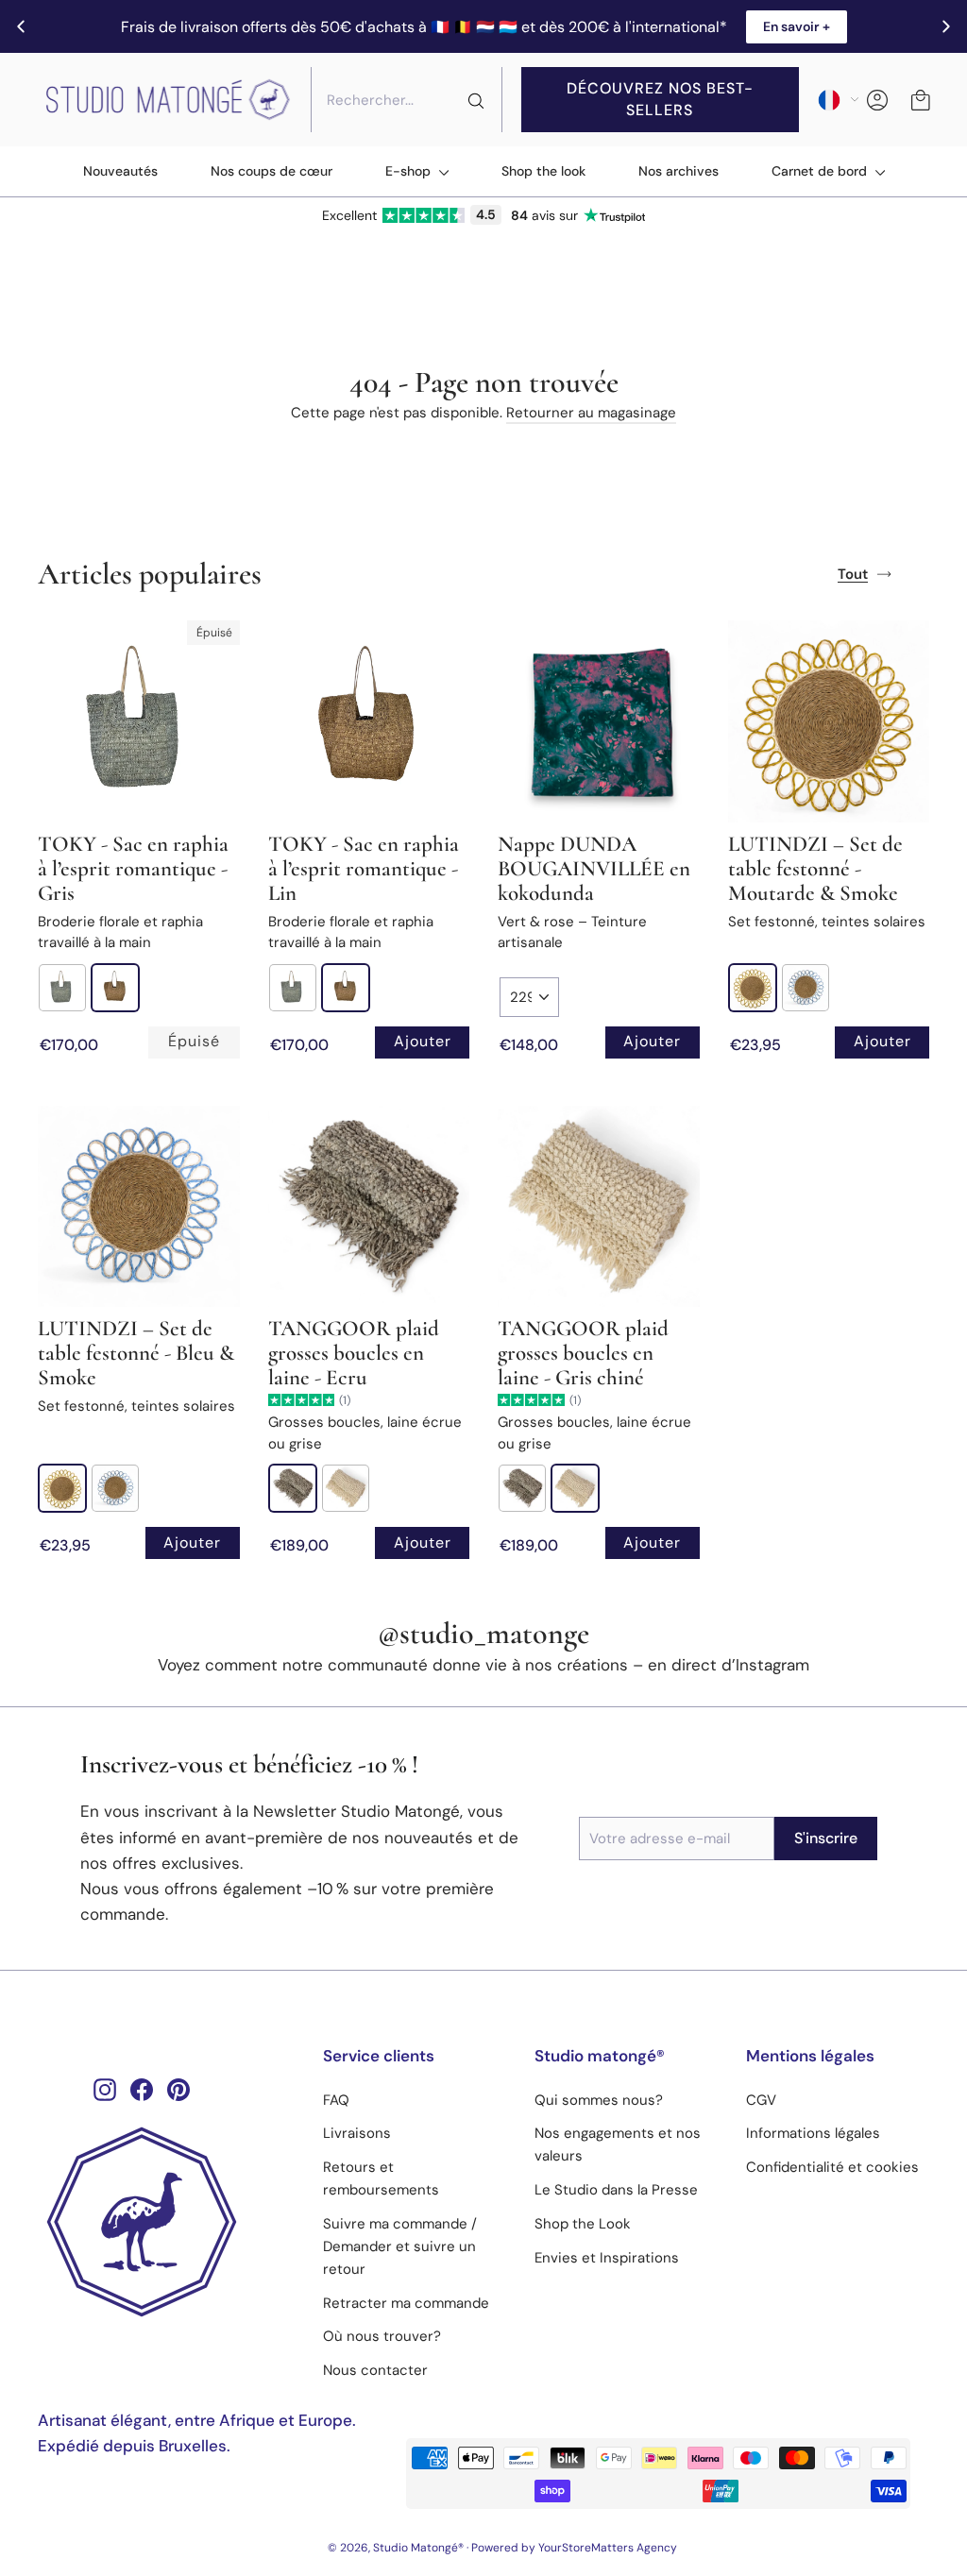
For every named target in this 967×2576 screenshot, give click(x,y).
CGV (761, 2100)
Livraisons (357, 2133)
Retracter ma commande (406, 2303)
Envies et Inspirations (607, 2258)
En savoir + (797, 26)
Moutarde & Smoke (753, 988)
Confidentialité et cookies (832, 2167)
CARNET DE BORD (821, 171)
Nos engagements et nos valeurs (618, 2144)
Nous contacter (375, 2370)
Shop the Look (583, 2224)
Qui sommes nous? (599, 2100)
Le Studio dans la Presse (616, 2190)
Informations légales (813, 2133)
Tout (853, 574)
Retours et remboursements (381, 2178)
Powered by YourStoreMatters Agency (574, 2548)
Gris (62, 988)
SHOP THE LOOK (543, 171)
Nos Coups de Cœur (271, 171)
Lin (115, 988)
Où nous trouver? (382, 2336)
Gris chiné (346, 1488)
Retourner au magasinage (591, 413)
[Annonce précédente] (21, 26)
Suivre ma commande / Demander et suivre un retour (400, 2246)
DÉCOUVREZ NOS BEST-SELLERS (660, 99)
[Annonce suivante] (946, 26)
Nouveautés (120, 171)
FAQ (336, 2100)
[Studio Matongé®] (166, 2222)
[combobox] (407, 100)
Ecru (293, 1488)
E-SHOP (410, 171)
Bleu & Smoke (806, 988)
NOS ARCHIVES (679, 171)
